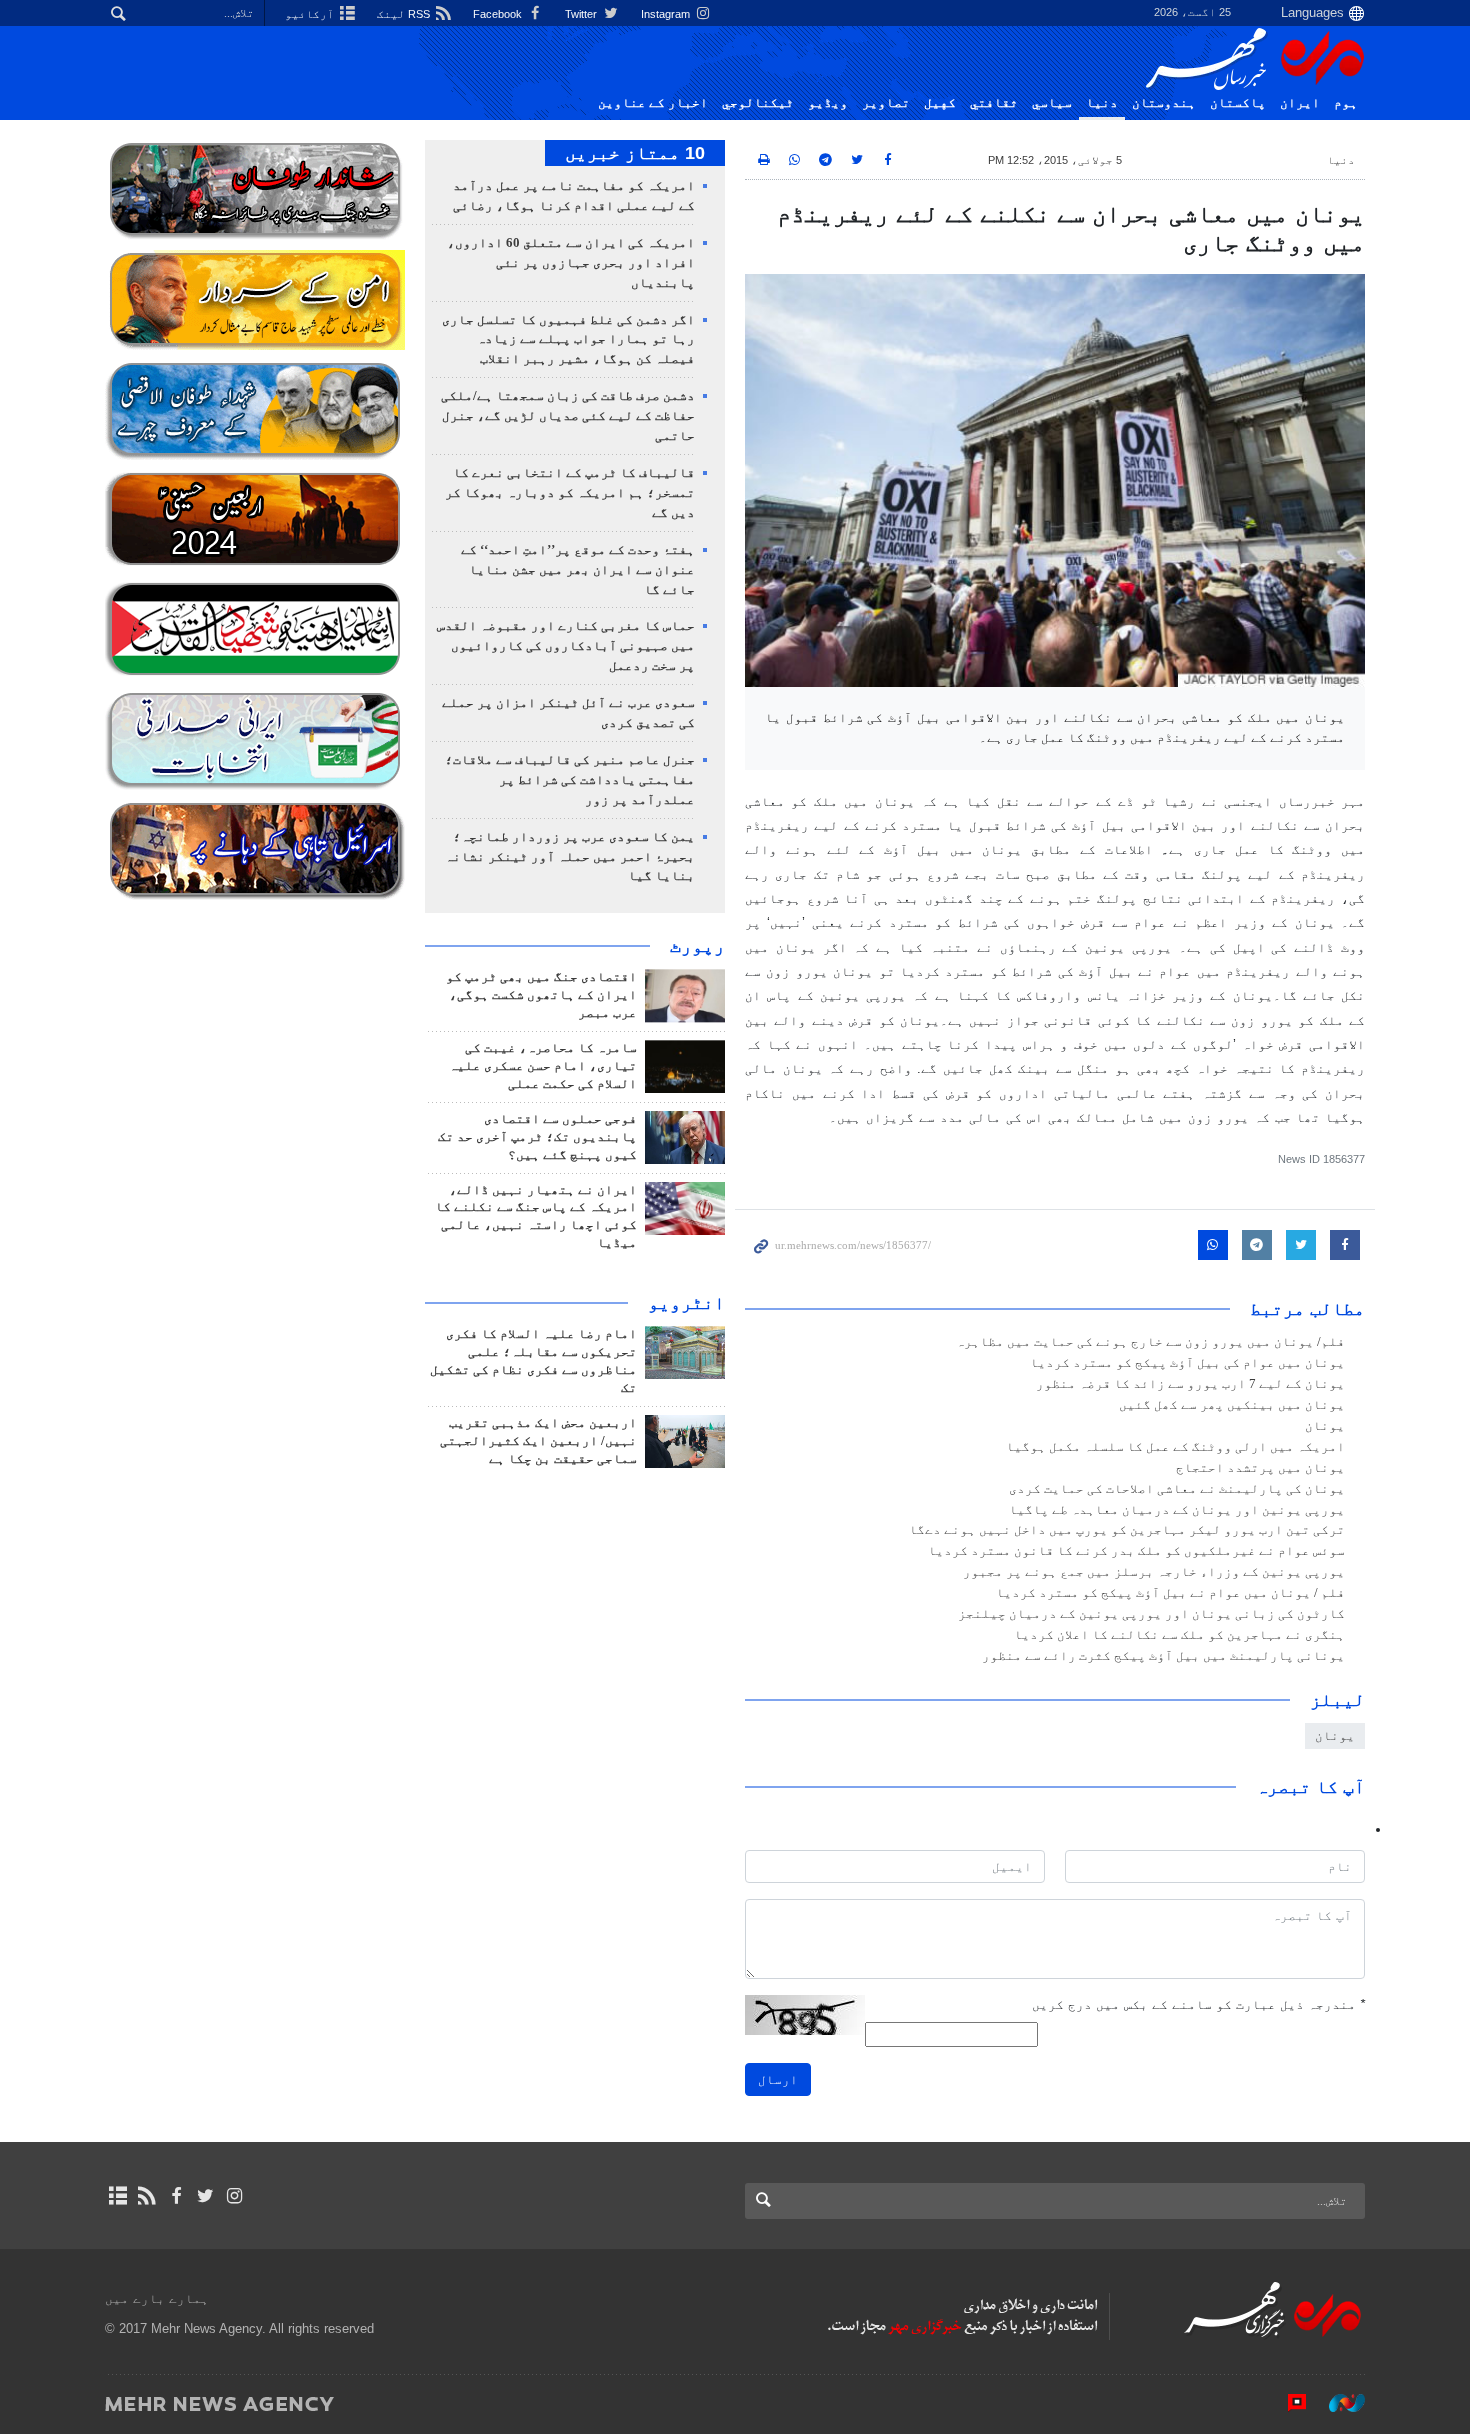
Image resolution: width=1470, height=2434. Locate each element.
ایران (1300, 103)
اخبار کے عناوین (653, 103)
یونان (1325, 1426)
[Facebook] (175, 2196)
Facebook (499, 14)
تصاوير (886, 103)
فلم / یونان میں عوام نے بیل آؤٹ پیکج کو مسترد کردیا (1170, 1593)
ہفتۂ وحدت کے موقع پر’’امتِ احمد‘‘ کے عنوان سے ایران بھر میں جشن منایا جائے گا (578, 570)
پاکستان (1238, 103)
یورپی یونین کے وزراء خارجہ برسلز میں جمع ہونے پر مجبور (1154, 1572)
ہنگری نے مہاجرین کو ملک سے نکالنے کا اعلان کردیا (1179, 1635)
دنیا (1102, 103)
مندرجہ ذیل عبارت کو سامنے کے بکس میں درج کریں (1198, 2004)
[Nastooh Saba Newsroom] (1337, 2403)
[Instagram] (234, 2196)
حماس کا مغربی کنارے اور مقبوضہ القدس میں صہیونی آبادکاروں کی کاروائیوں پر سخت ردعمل (566, 646)
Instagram (667, 14)
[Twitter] (205, 2196)
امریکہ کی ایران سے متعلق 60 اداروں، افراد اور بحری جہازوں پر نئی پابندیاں (571, 263)
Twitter (582, 14)
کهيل (940, 103)
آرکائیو (311, 14)
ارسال (778, 2079)
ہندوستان (1164, 103)
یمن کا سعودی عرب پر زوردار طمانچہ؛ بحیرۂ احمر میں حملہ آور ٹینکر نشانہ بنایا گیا (570, 857)
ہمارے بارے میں (157, 2298)
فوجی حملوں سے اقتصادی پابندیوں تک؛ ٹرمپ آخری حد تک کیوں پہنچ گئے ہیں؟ (537, 1137)
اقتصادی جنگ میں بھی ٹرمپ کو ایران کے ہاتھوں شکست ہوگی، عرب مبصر (541, 995)
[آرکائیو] (117, 2196)
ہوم (1346, 103)
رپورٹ (697, 946)
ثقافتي (994, 103)
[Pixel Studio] (1287, 2403)
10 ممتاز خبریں (635, 153)
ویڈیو (828, 103)
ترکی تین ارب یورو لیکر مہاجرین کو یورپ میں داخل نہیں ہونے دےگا (1127, 1530)
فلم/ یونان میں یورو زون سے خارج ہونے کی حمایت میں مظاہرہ (1150, 1342)
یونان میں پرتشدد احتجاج (1260, 1468)
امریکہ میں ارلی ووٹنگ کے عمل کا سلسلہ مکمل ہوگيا (1175, 1447)
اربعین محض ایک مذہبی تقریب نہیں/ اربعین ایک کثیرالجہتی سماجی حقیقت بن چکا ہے (538, 1441)
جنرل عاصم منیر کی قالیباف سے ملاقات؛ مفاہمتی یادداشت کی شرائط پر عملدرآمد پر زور (570, 780)
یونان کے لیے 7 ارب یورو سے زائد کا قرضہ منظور (1190, 1384)
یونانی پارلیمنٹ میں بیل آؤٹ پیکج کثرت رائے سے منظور (1163, 1656)
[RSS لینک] (146, 2196)
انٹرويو (686, 1303)
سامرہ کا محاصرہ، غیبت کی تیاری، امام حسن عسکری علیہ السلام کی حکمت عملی (543, 1066)
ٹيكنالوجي (758, 103)
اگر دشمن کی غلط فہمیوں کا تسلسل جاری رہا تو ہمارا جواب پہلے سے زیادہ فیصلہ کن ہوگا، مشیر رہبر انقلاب (568, 340)
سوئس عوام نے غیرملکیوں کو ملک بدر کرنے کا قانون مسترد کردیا (1136, 1551)
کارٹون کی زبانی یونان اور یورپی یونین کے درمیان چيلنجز (1151, 1614)
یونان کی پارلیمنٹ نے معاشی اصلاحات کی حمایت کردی (1177, 1489)
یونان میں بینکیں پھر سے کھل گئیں (1232, 1405)
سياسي (1052, 103)
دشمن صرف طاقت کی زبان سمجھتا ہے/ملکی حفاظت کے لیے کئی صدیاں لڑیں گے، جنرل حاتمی (568, 416)
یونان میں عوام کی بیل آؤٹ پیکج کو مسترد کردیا (1187, 1363)
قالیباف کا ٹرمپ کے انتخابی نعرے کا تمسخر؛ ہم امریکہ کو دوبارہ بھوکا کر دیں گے (570, 493)
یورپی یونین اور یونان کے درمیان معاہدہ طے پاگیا (1177, 1510)
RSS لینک (405, 14)
